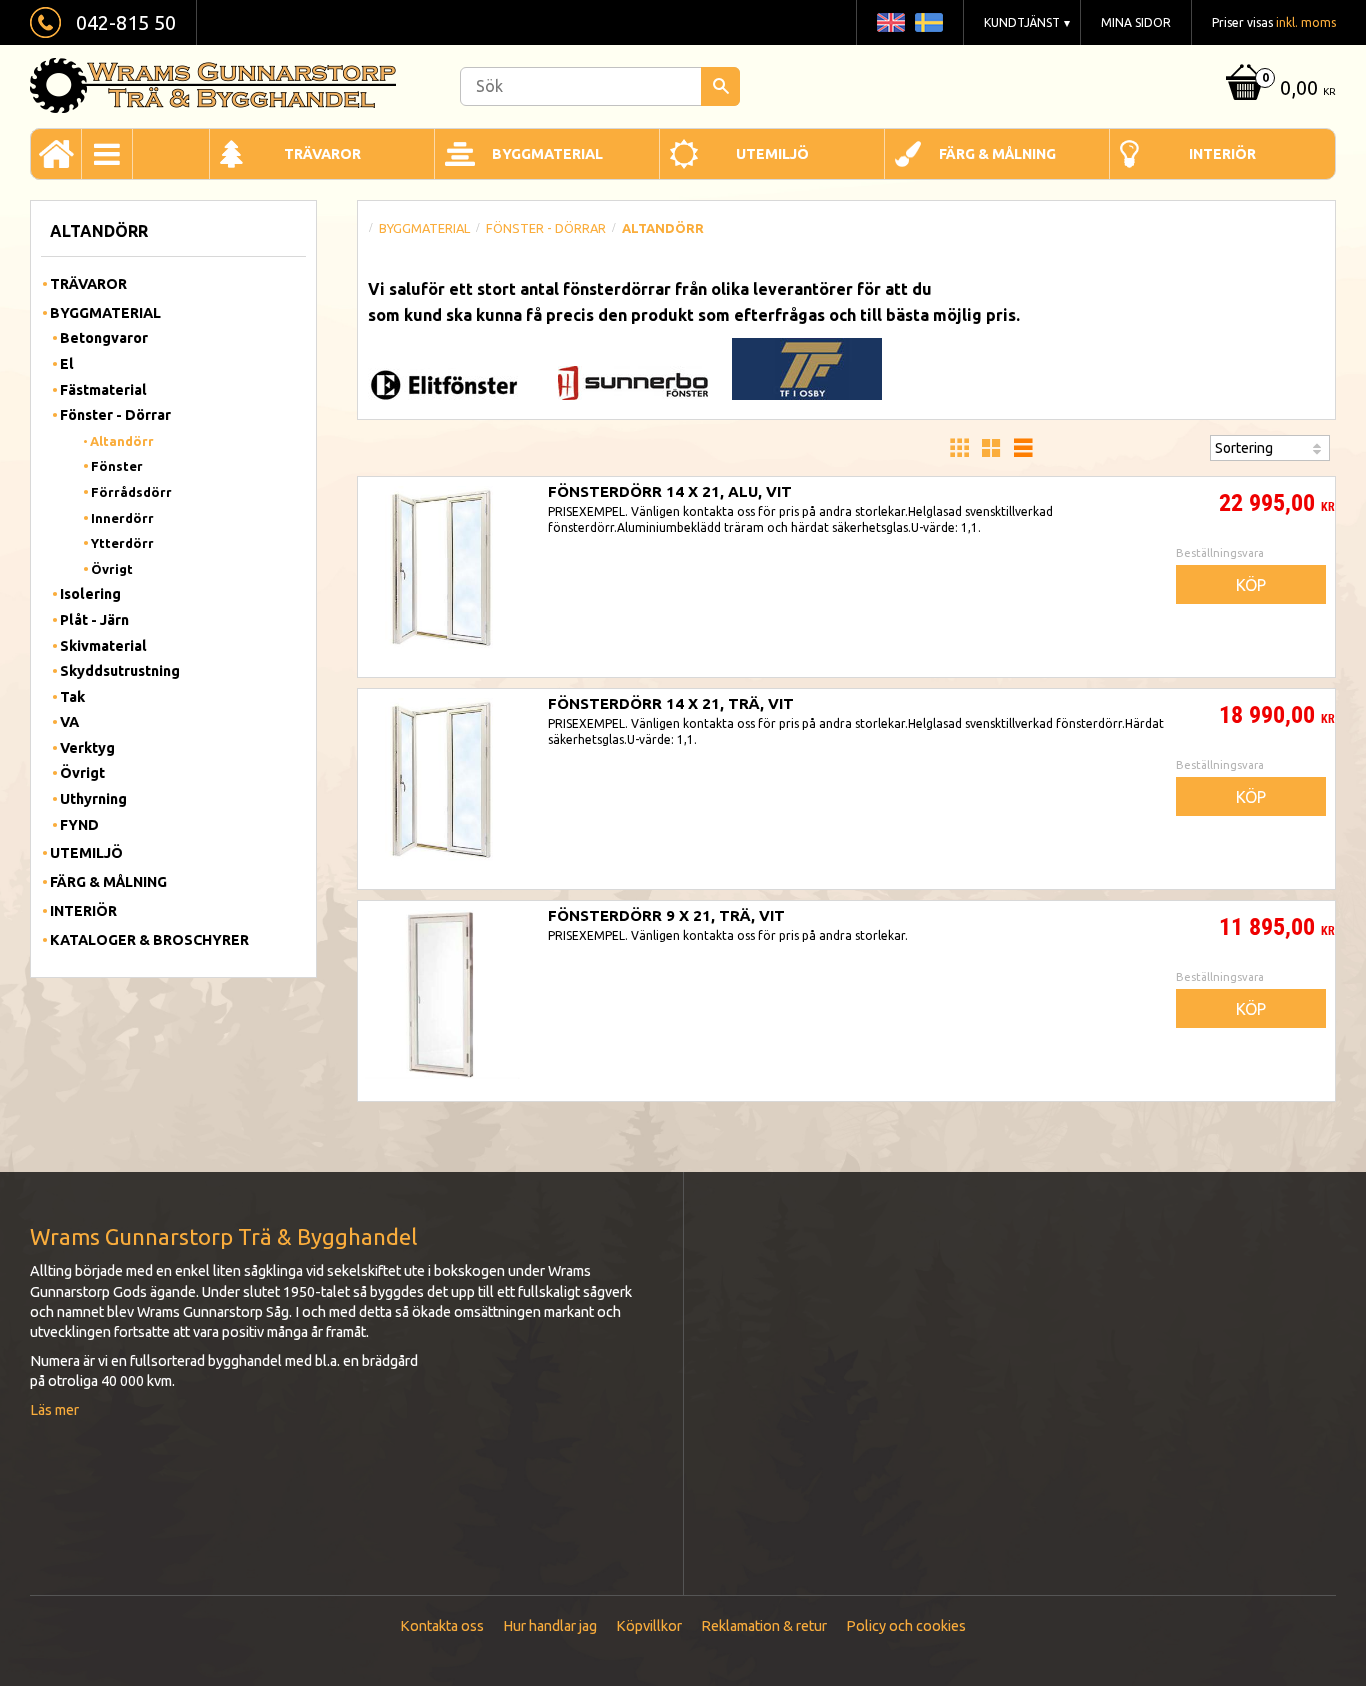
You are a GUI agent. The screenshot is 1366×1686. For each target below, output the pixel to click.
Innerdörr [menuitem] (122, 518)
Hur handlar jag (550, 1626)
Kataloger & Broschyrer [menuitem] (149, 940)
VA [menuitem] (69, 722)
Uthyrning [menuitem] (93, 799)
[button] (959, 448)
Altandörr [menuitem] (122, 441)
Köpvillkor (649, 1626)
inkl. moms (1306, 22)
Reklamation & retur (764, 1626)
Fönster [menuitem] (117, 466)
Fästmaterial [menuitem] (103, 390)
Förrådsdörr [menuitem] (131, 492)
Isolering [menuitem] (90, 594)
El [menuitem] (67, 364)
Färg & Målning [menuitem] (997, 154)
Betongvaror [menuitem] (104, 338)
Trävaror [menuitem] (322, 154)
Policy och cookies (906, 1626)
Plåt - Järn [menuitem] (94, 620)
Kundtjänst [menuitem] (1022, 22)
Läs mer (54, 1410)
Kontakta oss (442, 1626)
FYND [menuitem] (79, 825)
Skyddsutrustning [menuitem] (120, 671)
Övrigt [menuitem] (112, 569)
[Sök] (720, 86)
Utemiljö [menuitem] (772, 154)
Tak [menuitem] (72, 697)
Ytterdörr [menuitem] (122, 543)
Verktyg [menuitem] (87, 748)
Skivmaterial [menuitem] (103, 646)
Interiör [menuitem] (1222, 154)
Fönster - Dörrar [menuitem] (115, 415)
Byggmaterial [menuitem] (547, 154)
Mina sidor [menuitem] (1136, 22)
